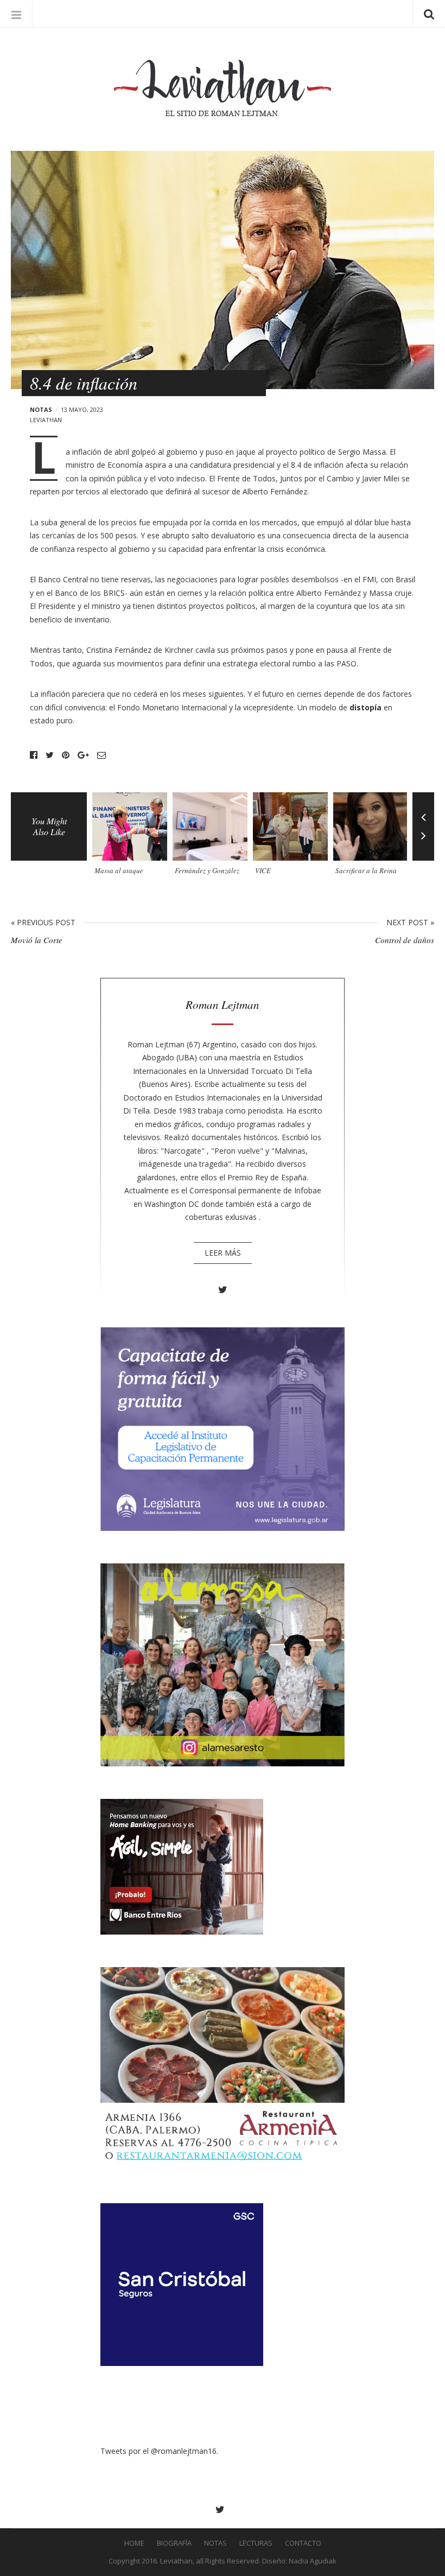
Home (134, 2543)
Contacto (303, 2543)
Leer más (223, 1253)
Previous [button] (423, 809)
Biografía (174, 2543)
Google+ (83, 755)
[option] (132, 838)
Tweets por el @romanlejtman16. (159, 2451)
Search (429, 14)
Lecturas (256, 2543)
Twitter (50, 755)
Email (101, 755)
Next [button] (423, 844)
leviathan (46, 420)
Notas (41, 409)
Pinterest (66, 755)
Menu (16, 14)
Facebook (34, 755)
